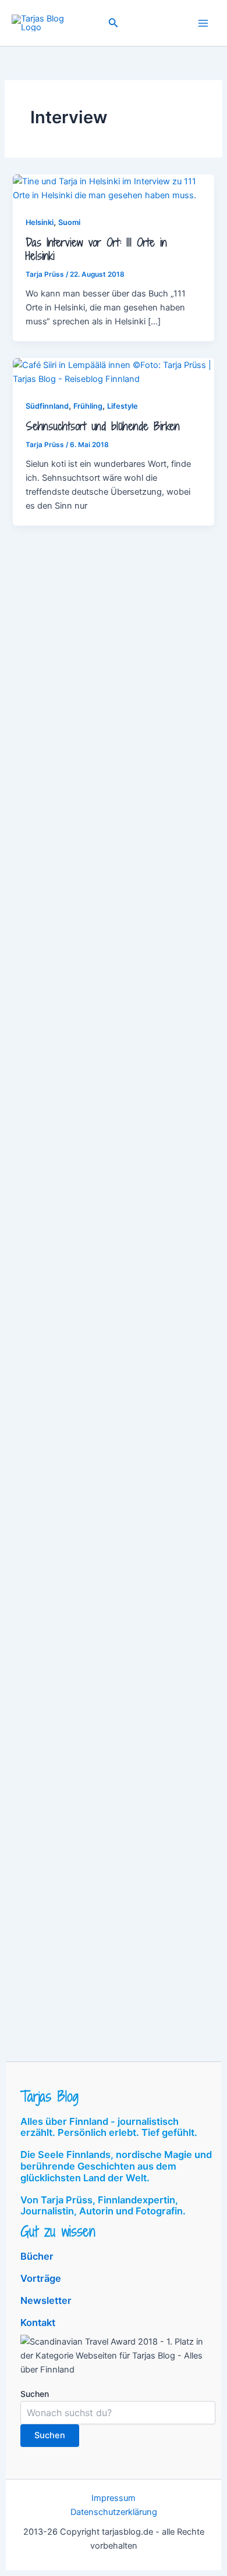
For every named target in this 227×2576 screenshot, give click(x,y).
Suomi (69, 222)
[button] (114, 23)
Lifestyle (123, 406)
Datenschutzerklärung (114, 2512)
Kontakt (38, 2323)
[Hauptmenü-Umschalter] (203, 23)
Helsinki (40, 222)
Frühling (88, 406)
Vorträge (41, 2278)
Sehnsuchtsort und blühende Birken (103, 426)
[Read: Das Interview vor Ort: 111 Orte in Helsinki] (113, 188)
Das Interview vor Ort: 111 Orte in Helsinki (96, 249)
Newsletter (46, 2300)
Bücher (37, 2256)
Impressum (114, 2498)
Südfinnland (47, 406)
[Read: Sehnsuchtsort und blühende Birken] (113, 371)
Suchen (35, 2394)
